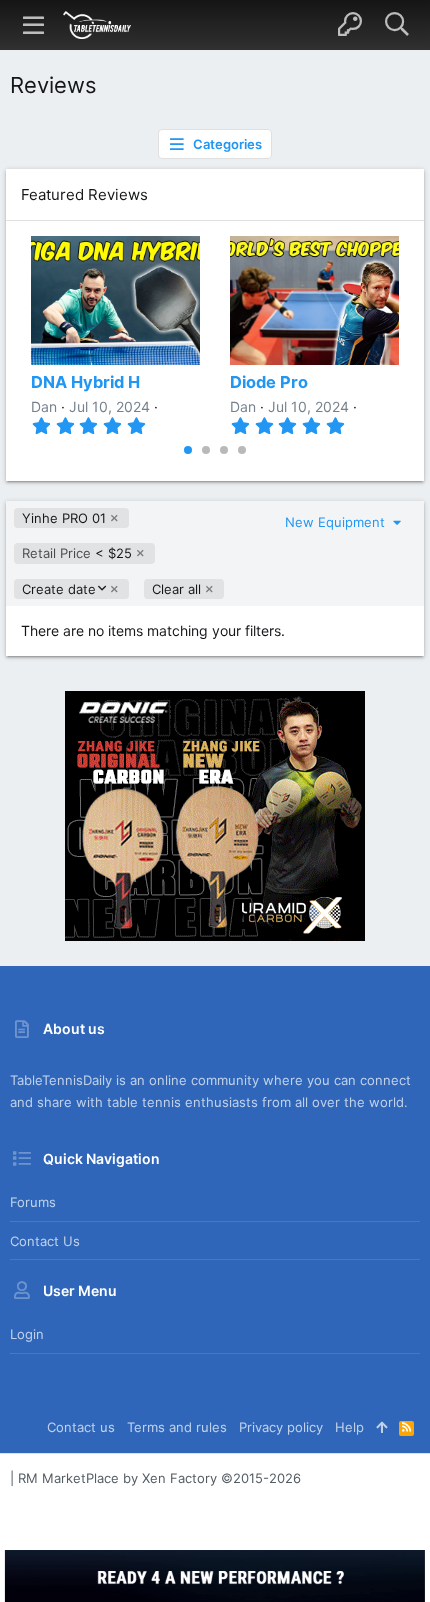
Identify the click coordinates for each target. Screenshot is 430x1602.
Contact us (45, 1241)
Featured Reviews (84, 194)
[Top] (381, 1427)
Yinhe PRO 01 (64, 518)
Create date (58, 589)
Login (27, 1334)
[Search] (396, 25)
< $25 (77, 553)
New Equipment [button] (337, 522)
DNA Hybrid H (85, 382)
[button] (34, 25)
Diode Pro (269, 382)
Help (349, 1427)
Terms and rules (177, 1427)
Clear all (176, 589)
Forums (33, 1202)
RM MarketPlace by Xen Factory (159, 1478)
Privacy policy (281, 1427)
